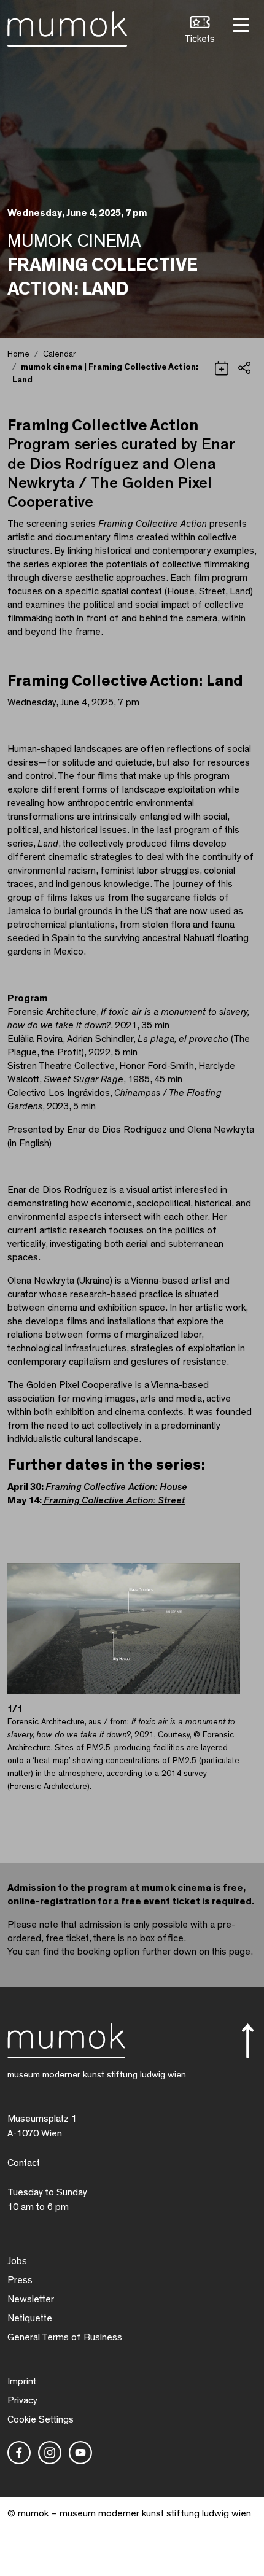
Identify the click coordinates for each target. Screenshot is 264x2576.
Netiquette (30, 2318)
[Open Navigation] (239, 24)
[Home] (67, 26)
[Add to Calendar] (222, 367)
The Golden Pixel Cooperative (70, 1385)
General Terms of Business (65, 2337)
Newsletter (31, 2299)
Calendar (59, 354)
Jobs (17, 2261)
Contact (24, 2163)
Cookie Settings (41, 2419)
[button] (200, 31)
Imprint (22, 2381)
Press (20, 2280)
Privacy (22, 2400)
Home (18, 354)
